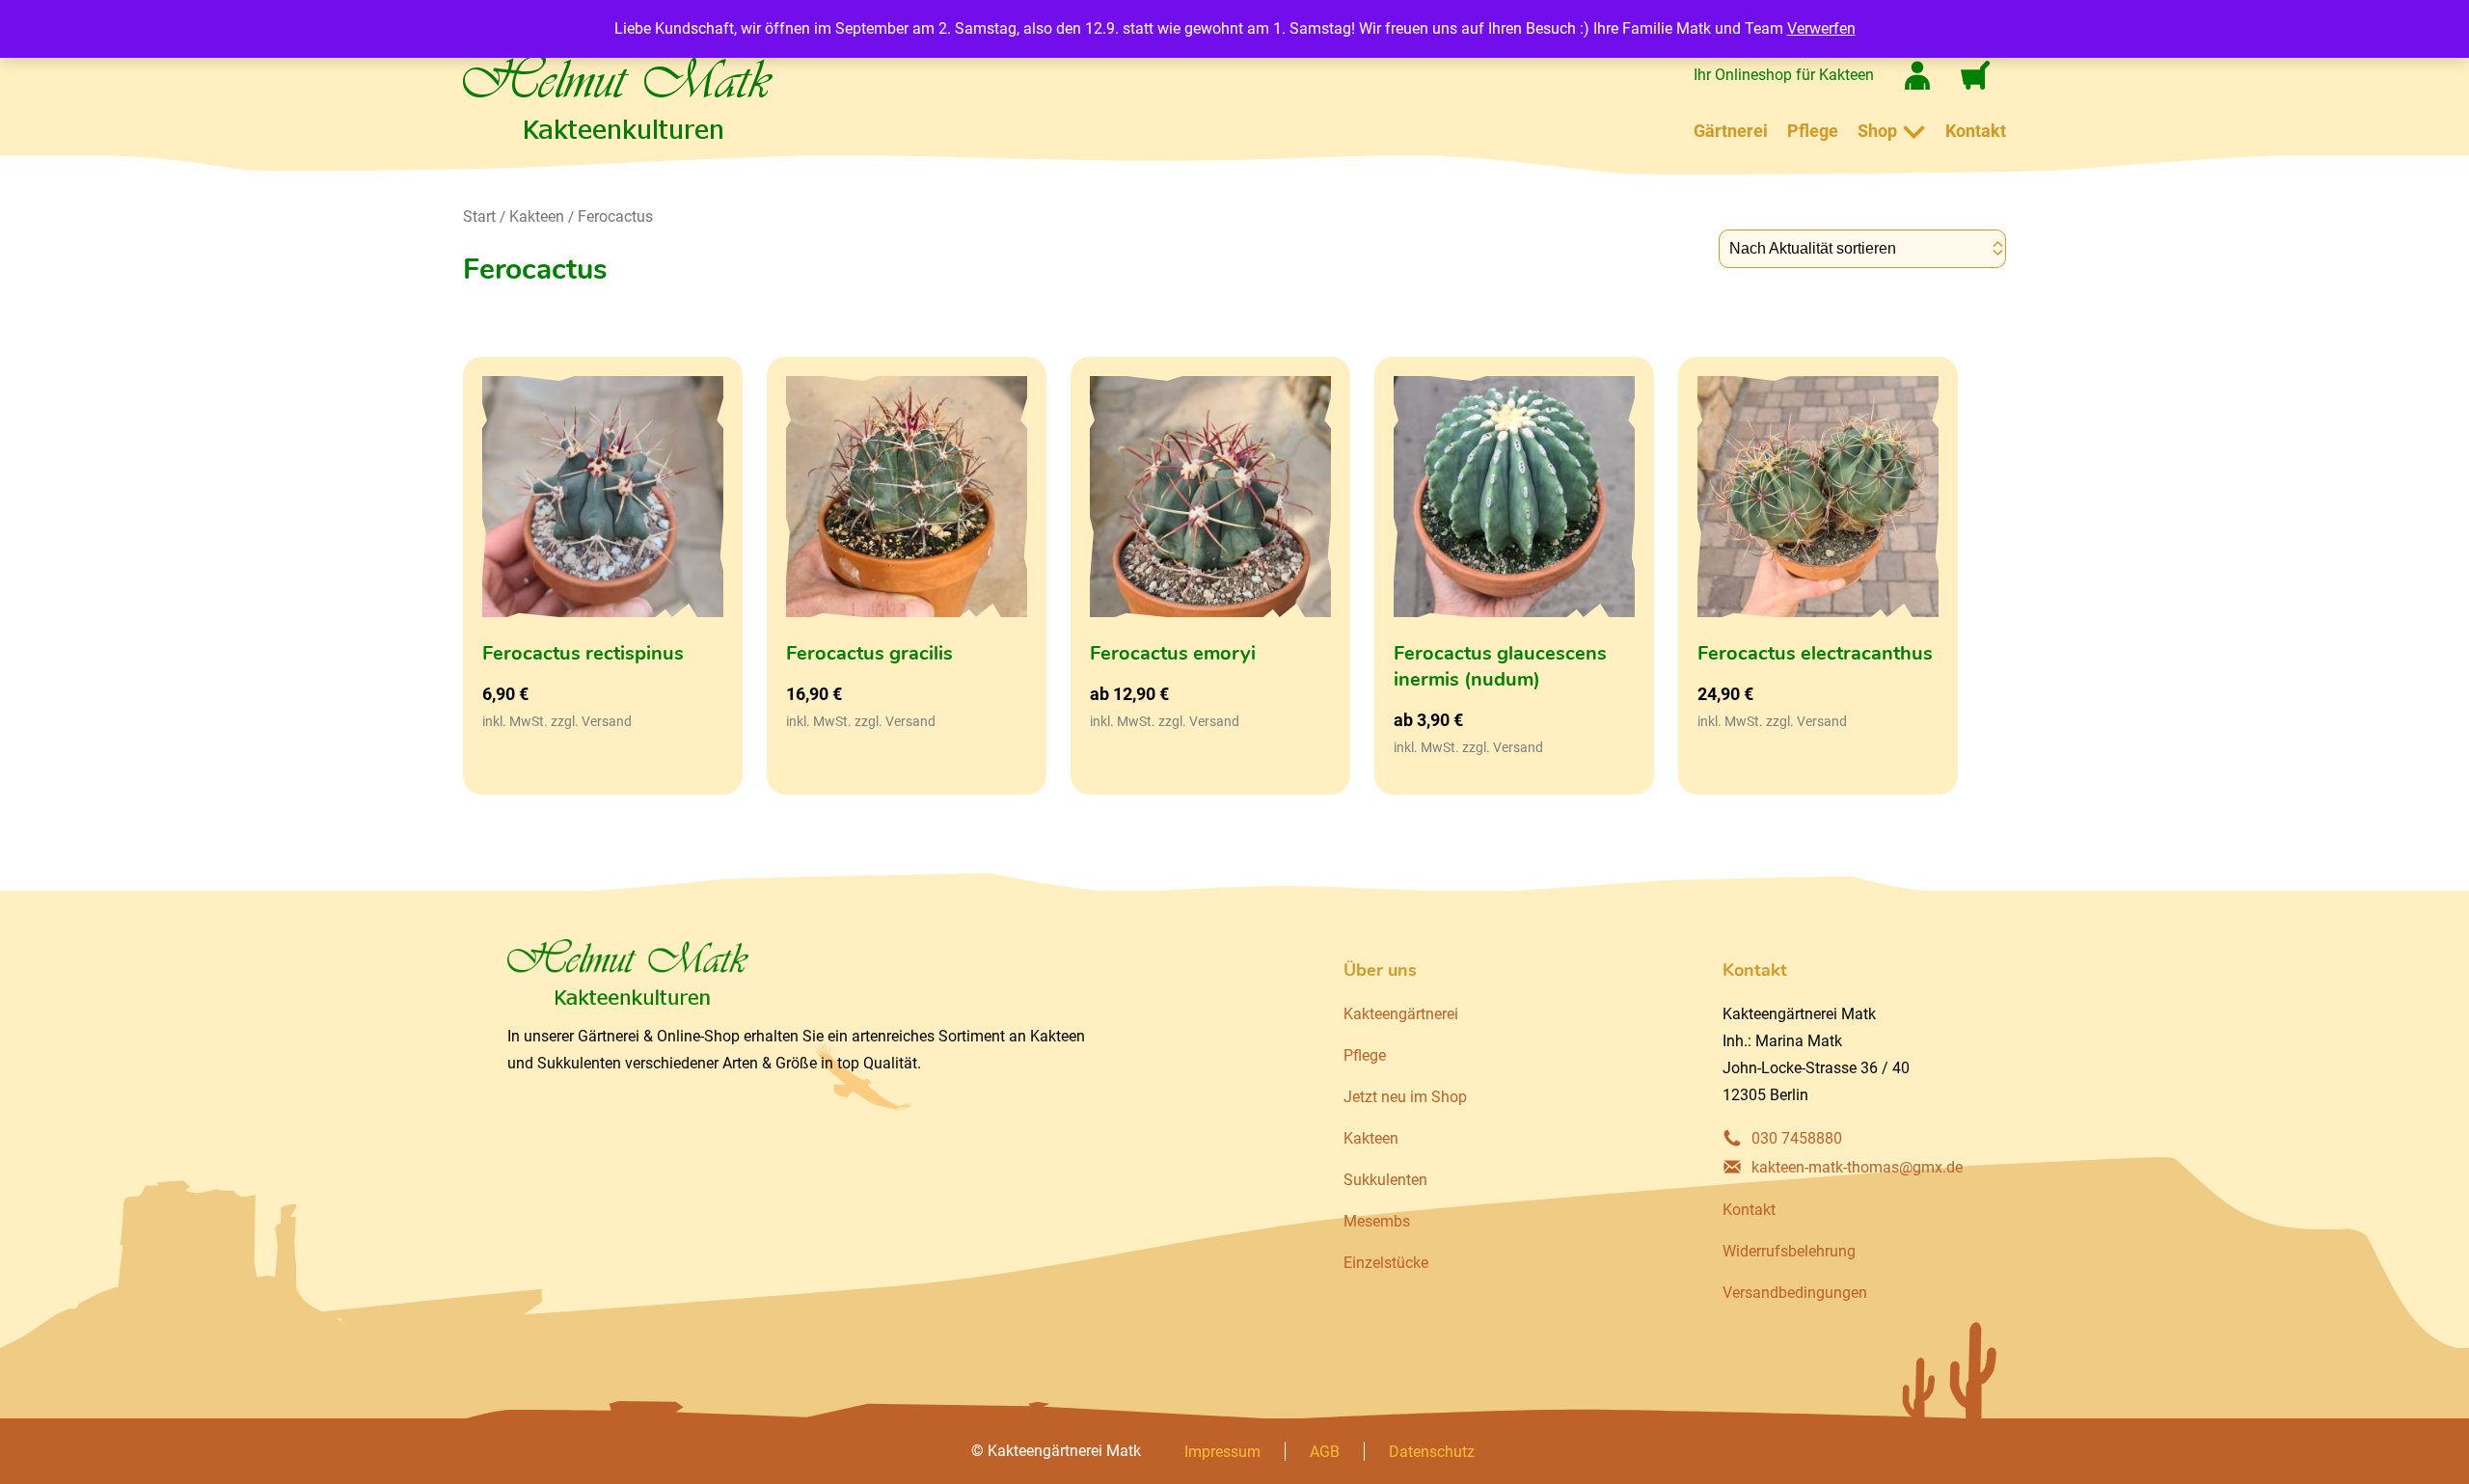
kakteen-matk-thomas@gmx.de (1857, 1167)
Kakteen (537, 216)
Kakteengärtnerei (1401, 1014)
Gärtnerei (1731, 131)
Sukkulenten (1385, 1180)
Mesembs (1377, 1221)
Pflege (1813, 131)
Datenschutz (1432, 1452)
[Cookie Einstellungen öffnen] (42, 1459)
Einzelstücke (1386, 1263)
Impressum (1222, 1452)
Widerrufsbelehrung (1789, 1251)
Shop (1877, 131)
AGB (1325, 1452)
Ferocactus (615, 216)
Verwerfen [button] (1821, 28)
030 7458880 (1797, 1138)
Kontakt (1976, 131)
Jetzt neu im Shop (1405, 1097)
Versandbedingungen (1795, 1293)
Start (479, 216)
